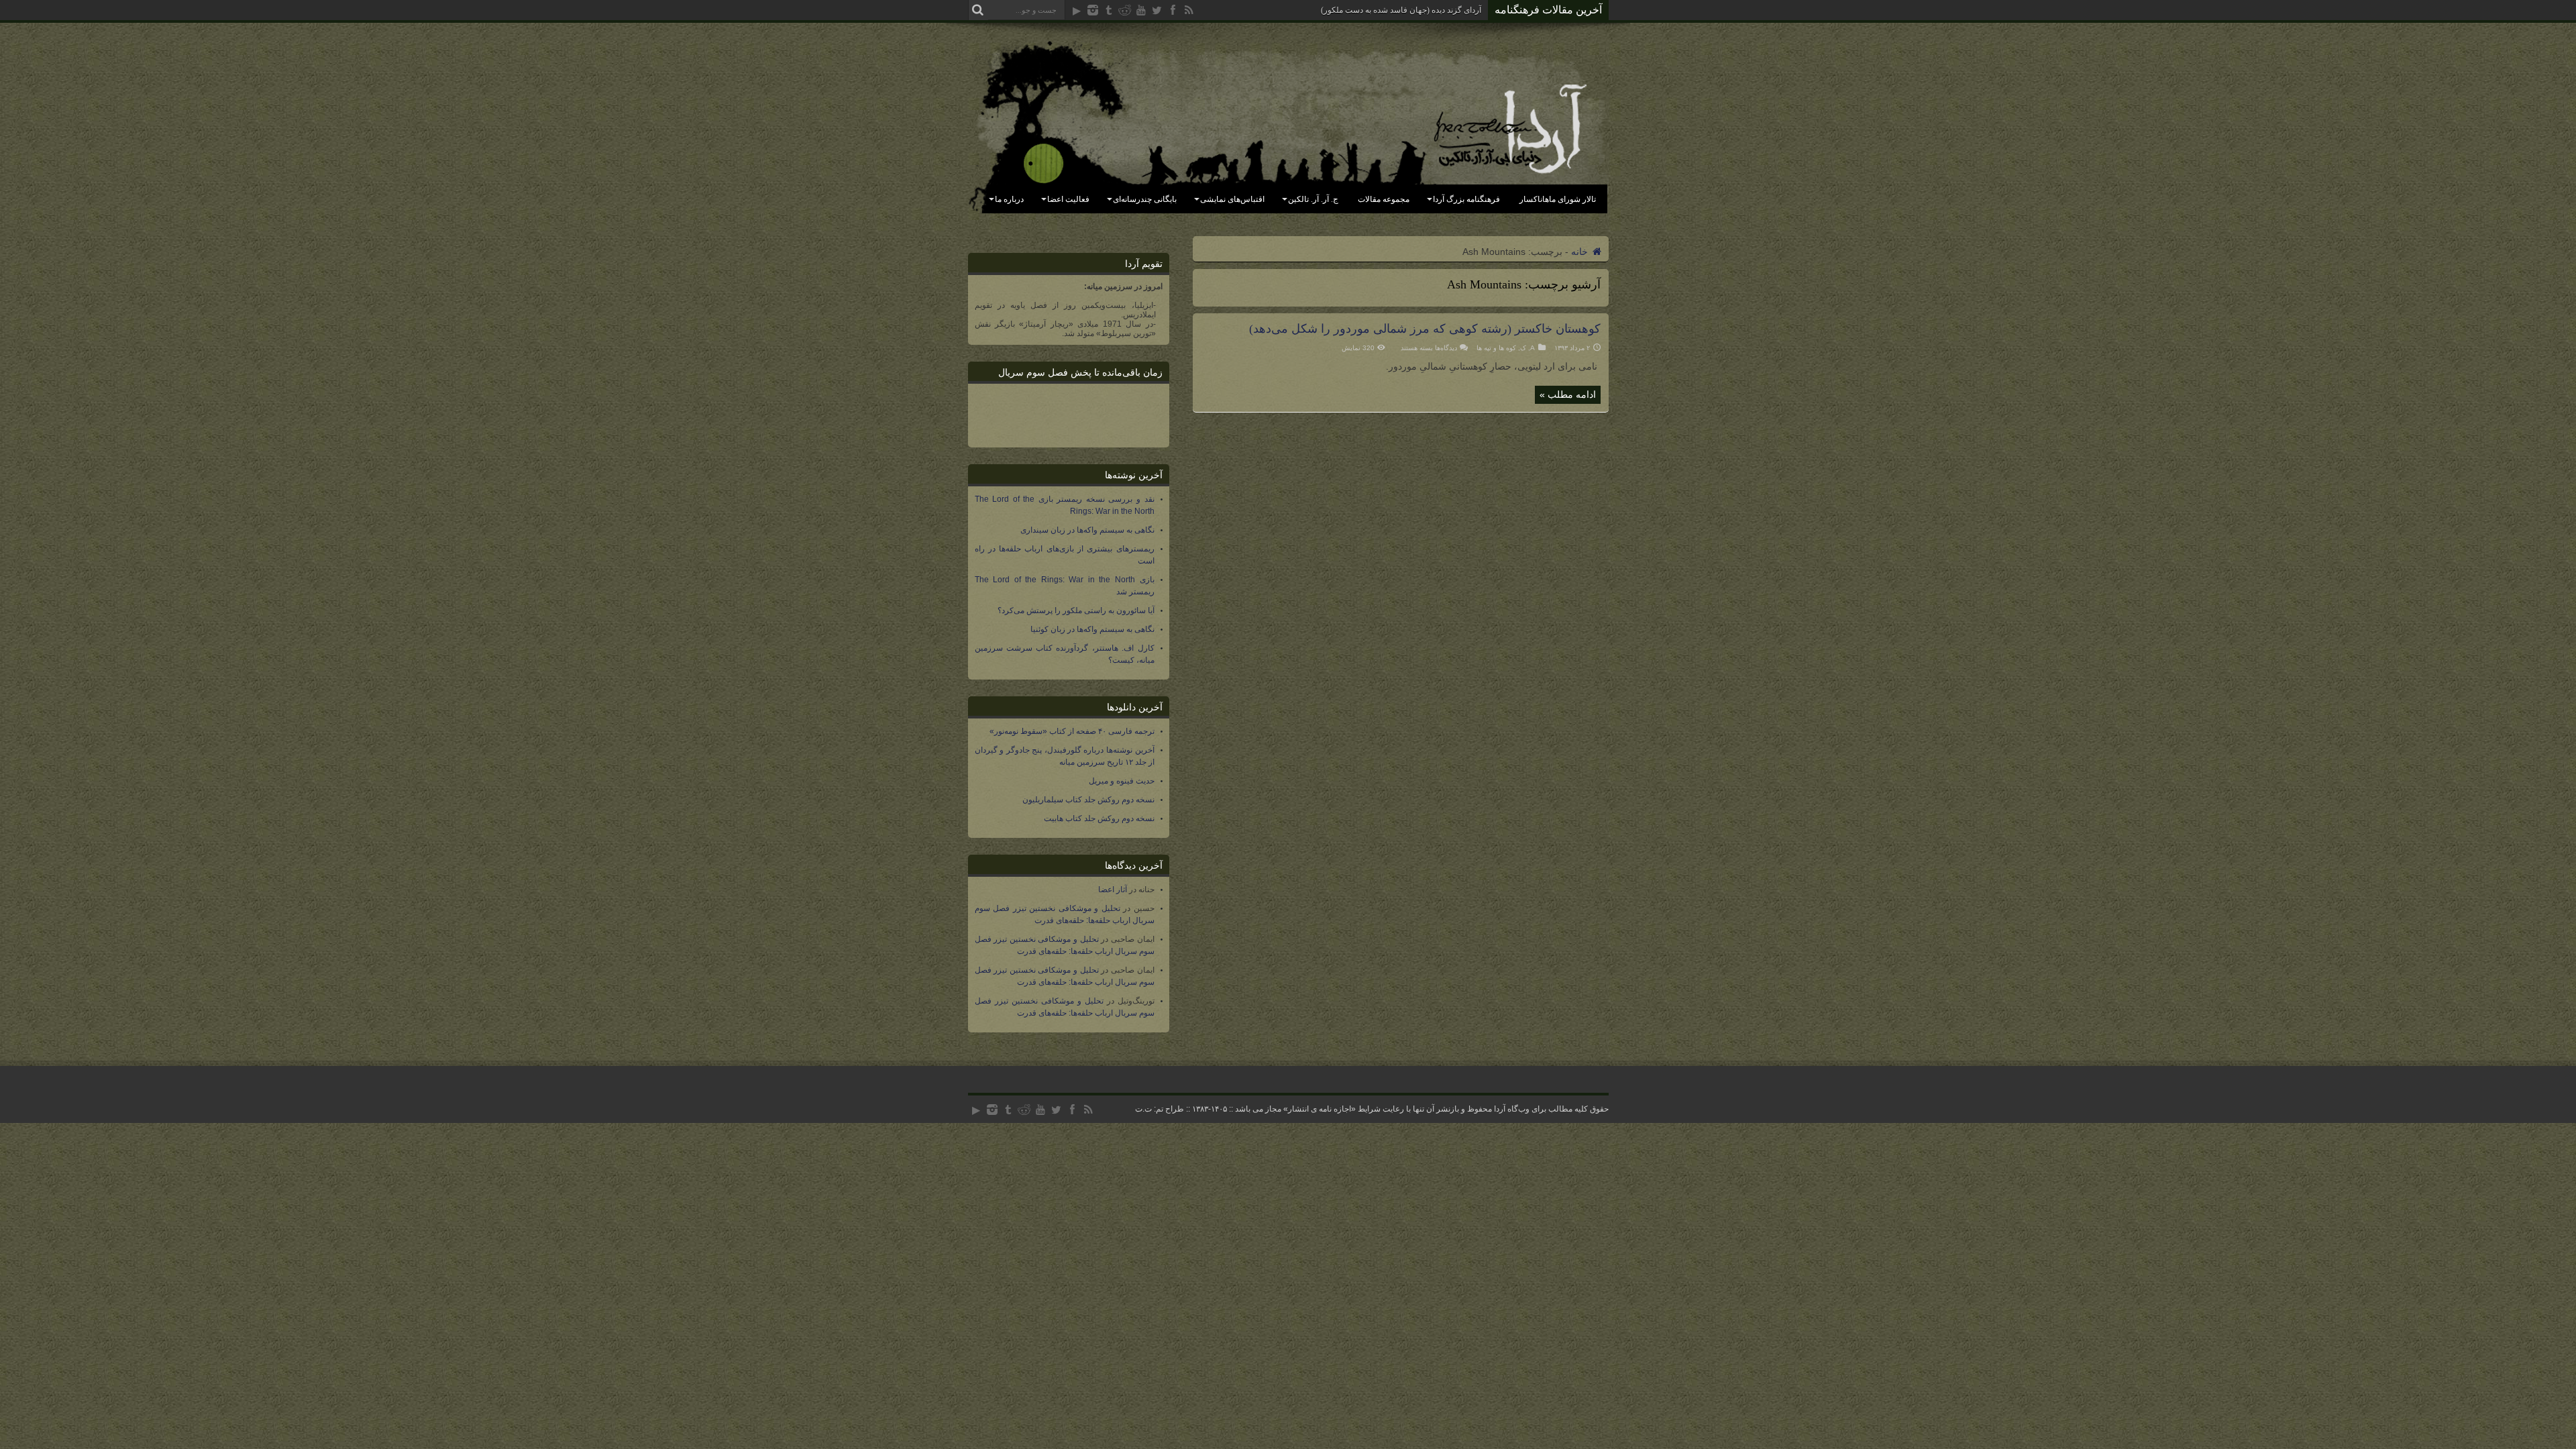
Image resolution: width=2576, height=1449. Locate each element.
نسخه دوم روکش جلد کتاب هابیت (1099, 818)
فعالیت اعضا (1068, 199)
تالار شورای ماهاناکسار (1558, 199)
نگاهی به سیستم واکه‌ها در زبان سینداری (1087, 530)
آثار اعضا (1113, 890)
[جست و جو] (978, 10)
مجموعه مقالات (1384, 199)
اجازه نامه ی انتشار (1320, 1109)
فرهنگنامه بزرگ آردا (1466, 199)
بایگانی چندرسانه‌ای (1145, 199)
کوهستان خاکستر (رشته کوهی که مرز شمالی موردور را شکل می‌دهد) (1425, 329)
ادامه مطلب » (1568, 394)
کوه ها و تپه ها (1496, 348)
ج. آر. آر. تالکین (1313, 199)
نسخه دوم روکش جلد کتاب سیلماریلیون (1088, 800)
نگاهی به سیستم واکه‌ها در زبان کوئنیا (1092, 629)
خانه (1581, 252)
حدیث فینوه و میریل (1122, 781)
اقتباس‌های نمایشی (1232, 199)
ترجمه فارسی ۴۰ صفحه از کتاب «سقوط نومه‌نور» (1072, 731)
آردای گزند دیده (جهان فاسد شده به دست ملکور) (1401, 10)
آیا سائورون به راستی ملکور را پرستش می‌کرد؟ (1076, 610)
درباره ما (1009, 199)
